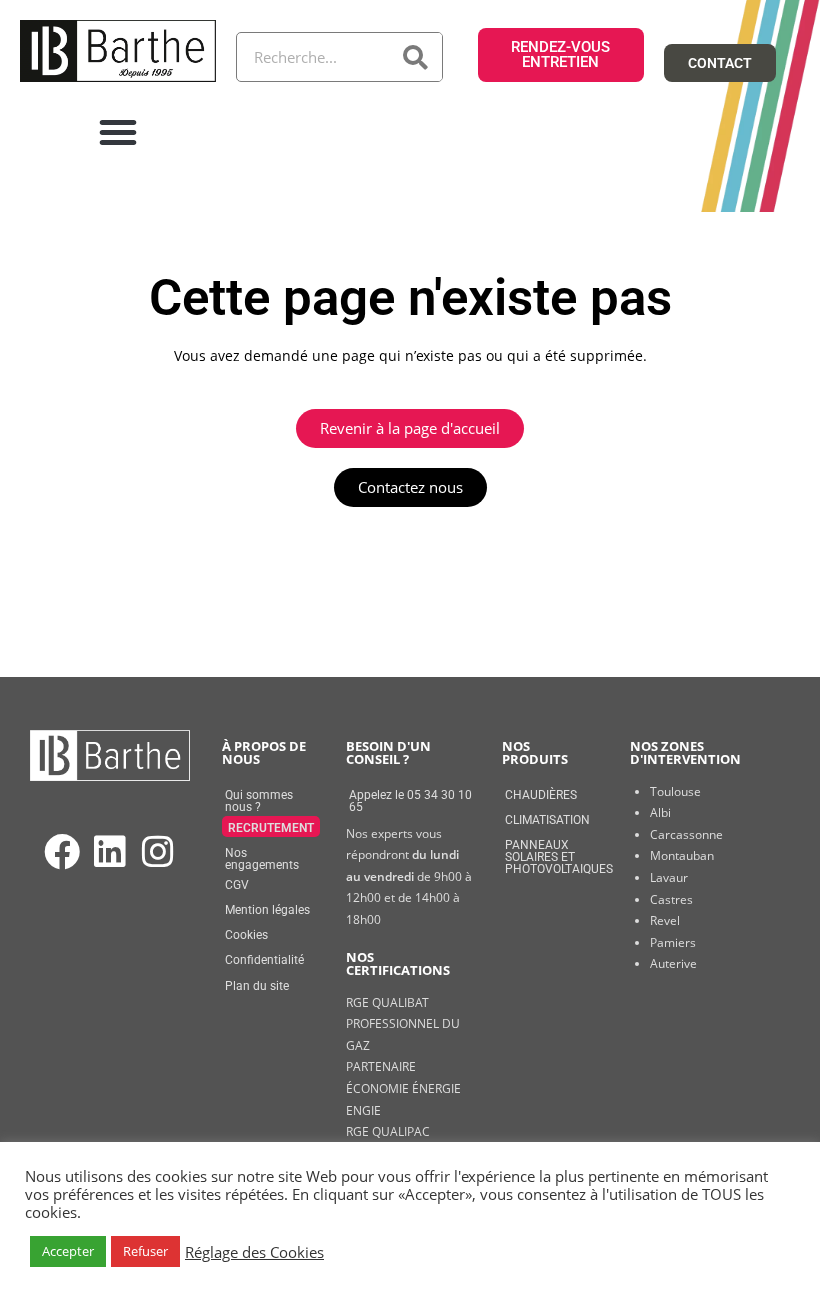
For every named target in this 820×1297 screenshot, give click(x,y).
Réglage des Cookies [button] (254, 1252)
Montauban (682, 855)
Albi (660, 812)
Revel (665, 920)
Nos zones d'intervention (685, 752)
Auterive (673, 963)
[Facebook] (61, 852)
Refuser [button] (145, 1251)
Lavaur (669, 877)
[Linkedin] (109, 852)
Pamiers (673, 942)
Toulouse (675, 791)
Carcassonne (686, 834)
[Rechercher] (417, 57)
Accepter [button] (68, 1251)
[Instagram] (158, 852)
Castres (671, 899)
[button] (118, 132)
